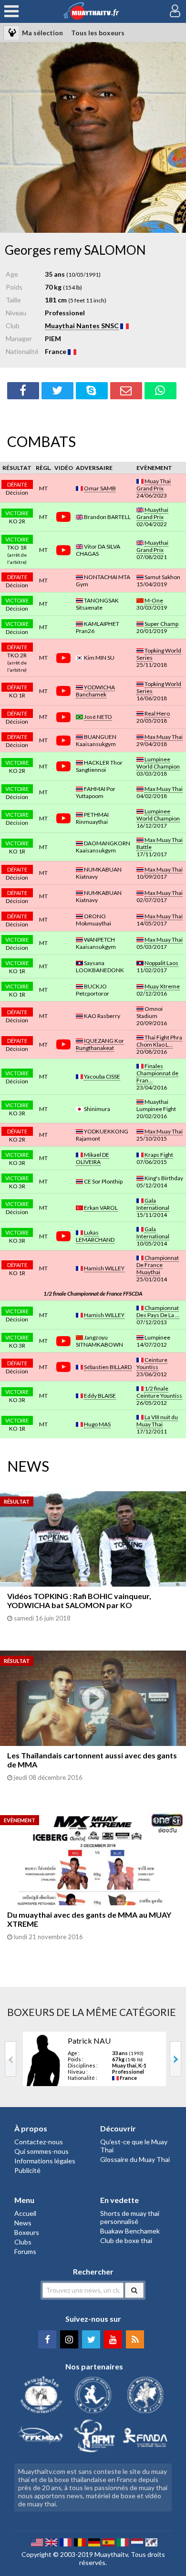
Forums (25, 2251)
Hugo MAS (97, 1424)
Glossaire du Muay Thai (135, 2159)
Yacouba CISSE (102, 1076)
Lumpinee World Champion (158, 763)
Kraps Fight (159, 1155)
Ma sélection (42, 33)
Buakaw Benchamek (130, 2231)
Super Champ (161, 624)
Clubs (23, 2242)
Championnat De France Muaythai (158, 1265)
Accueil (25, 2213)
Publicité (27, 2170)
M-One (154, 600)
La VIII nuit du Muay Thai (157, 1421)
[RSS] (135, 2339)
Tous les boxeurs (98, 33)
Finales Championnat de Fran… (157, 1073)
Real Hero (157, 713)
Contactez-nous (39, 2142)
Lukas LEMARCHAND (95, 1236)
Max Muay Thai (164, 737)
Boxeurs (27, 2232)
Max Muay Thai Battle (160, 843)
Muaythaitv (111, 2554)
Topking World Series (159, 654)
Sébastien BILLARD (108, 1367)
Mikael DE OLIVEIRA (93, 1158)
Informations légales (45, 2161)
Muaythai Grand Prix (152, 513)
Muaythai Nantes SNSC (82, 326)
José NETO (98, 717)
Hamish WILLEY (104, 1268)
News (23, 2223)
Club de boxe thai (126, 2240)
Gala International (153, 1204)
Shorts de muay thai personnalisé (130, 2217)
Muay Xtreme (162, 986)
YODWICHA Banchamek (95, 691)
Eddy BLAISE (100, 1396)
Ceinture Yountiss (152, 1363)
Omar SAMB (100, 488)
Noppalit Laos (161, 963)
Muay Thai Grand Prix (154, 485)
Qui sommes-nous (41, 2151)
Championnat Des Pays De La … (158, 1311)
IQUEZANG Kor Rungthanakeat (100, 1044)
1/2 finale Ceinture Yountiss (159, 1392)
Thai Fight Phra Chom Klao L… (159, 1041)
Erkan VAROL (101, 1208)
